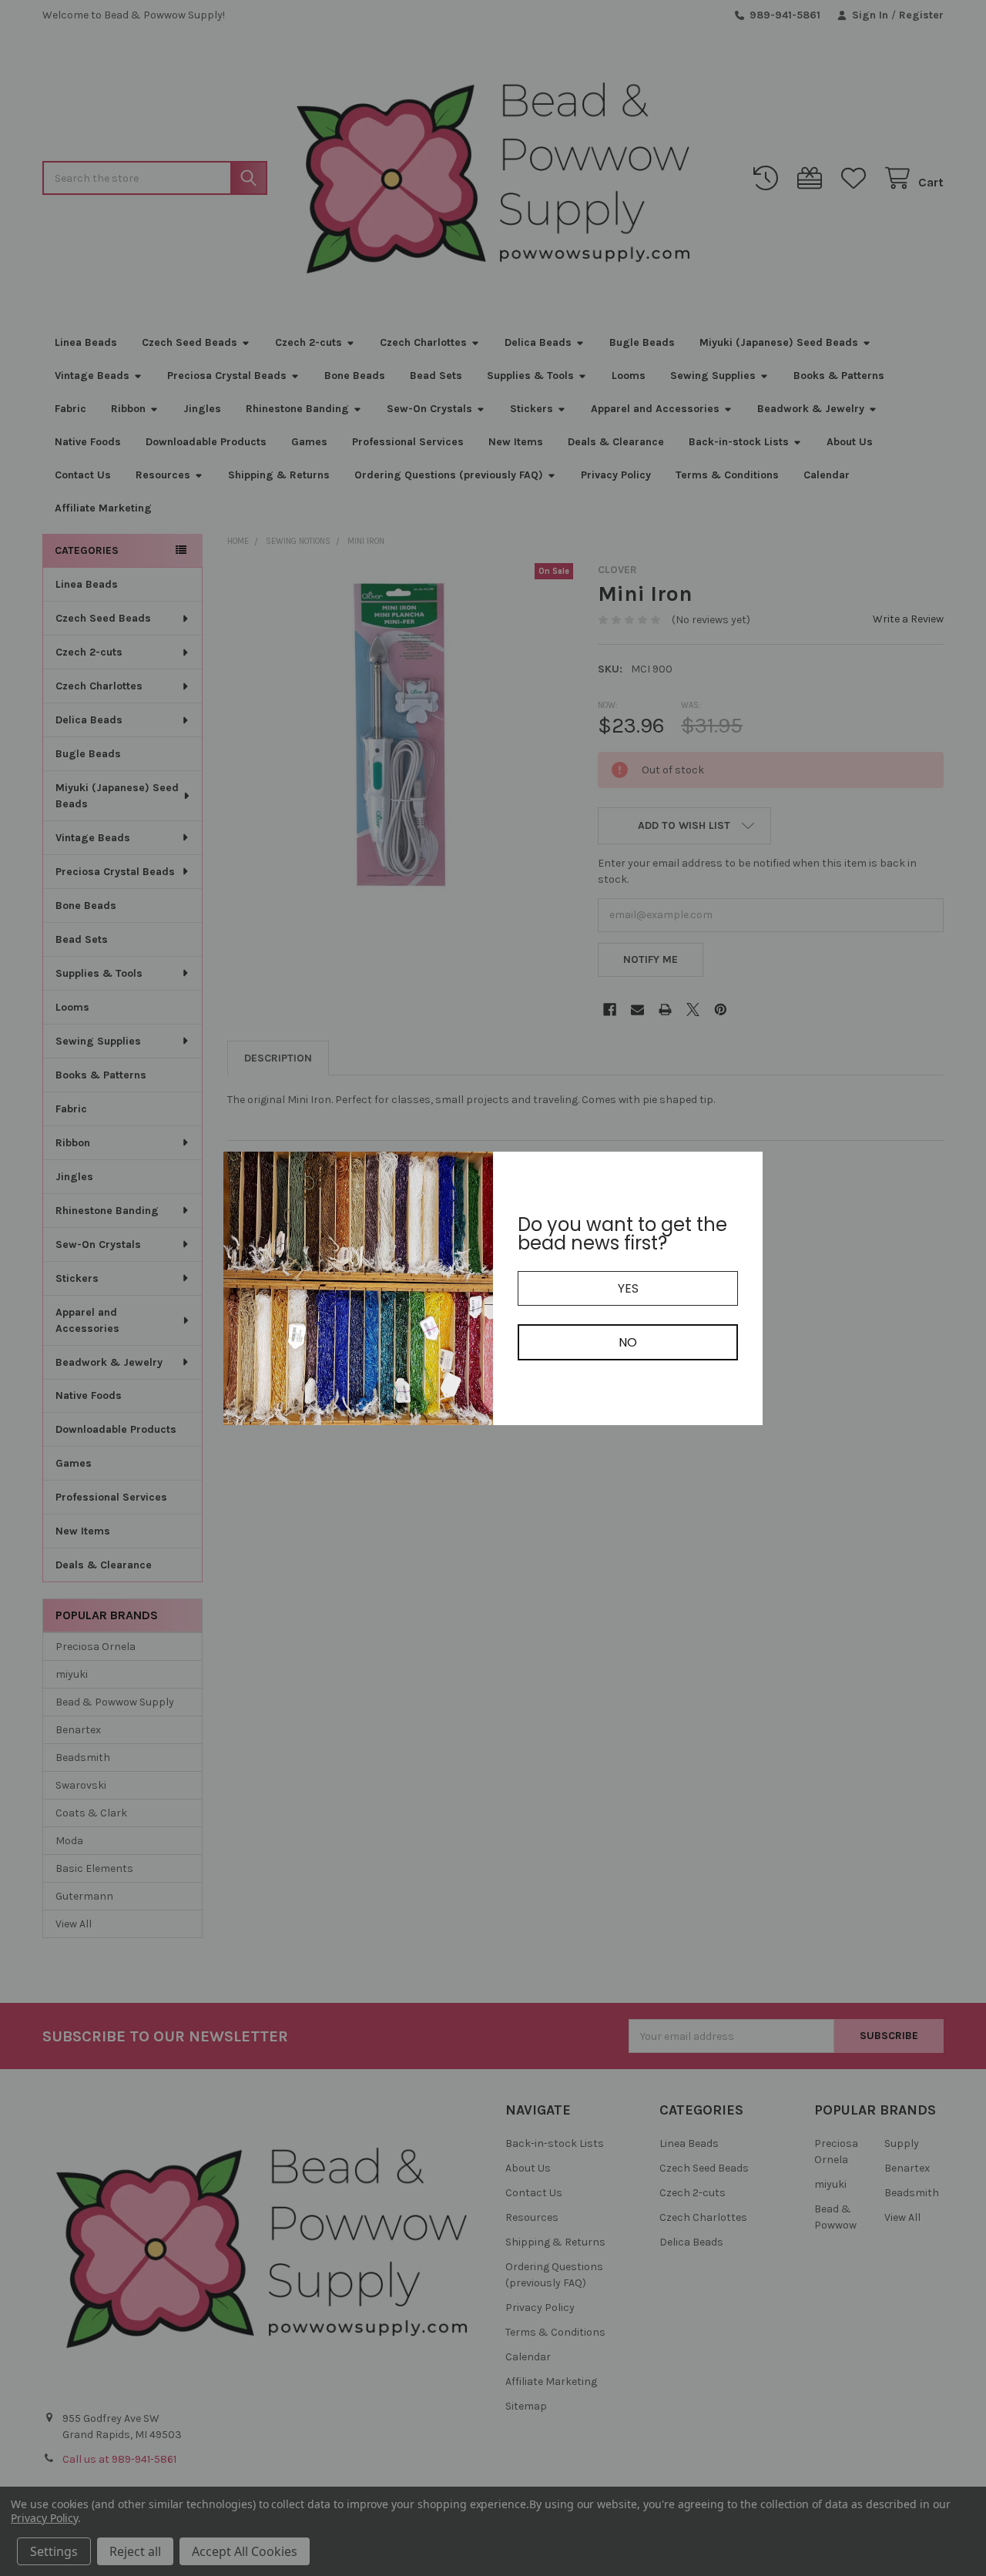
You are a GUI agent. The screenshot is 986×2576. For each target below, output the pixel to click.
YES (628, 1288)
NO (628, 1342)
